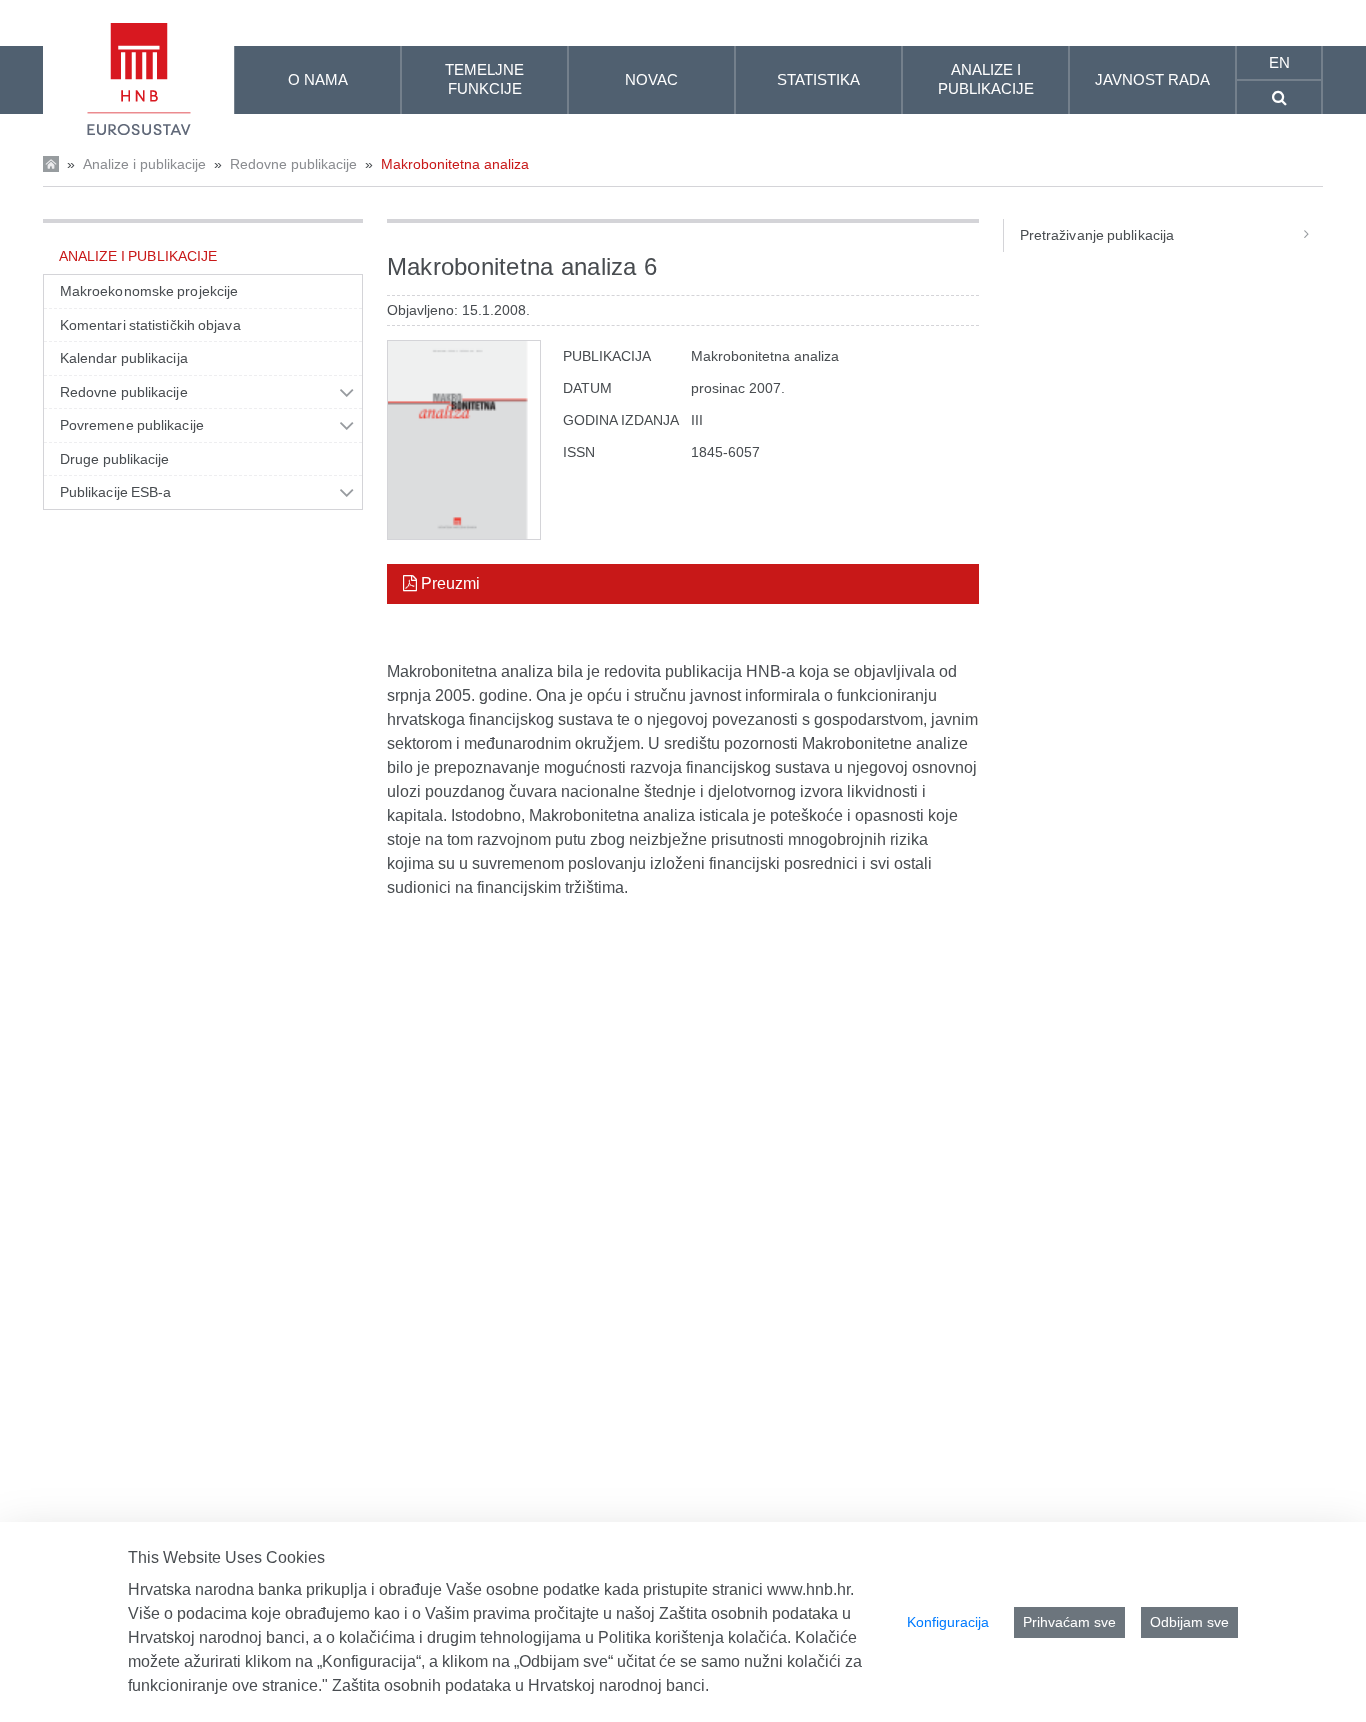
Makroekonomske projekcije (149, 291)
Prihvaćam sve (1069, 1622)
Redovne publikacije (293, 164)
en (1279, 62)
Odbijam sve (1189, 1622)
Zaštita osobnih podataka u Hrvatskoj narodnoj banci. (520, 1685)
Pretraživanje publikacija (1097, 235)
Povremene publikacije (132, 425)
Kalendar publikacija (124, 358)
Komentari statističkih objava (150, 325)
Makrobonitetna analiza (455, 164)
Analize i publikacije (144, 164)
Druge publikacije (115, 459)
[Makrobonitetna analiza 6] (464, 440)
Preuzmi (448, 583)
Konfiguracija (948, 1622)
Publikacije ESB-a (116, 492)
